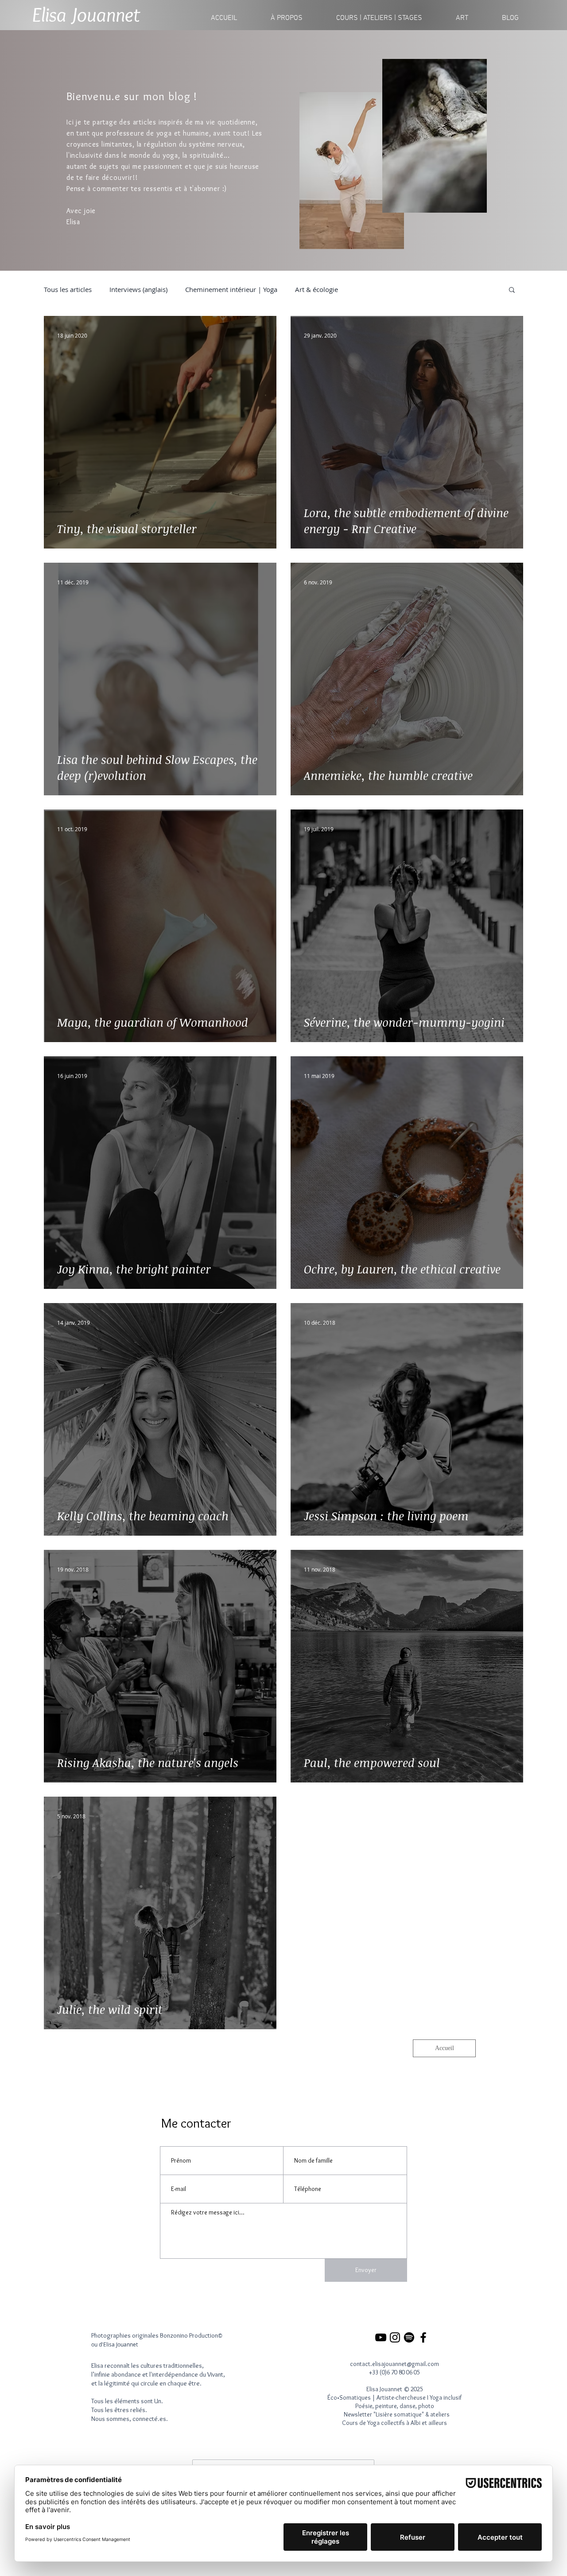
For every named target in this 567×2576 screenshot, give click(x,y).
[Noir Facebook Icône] (423, 2337)
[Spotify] (409, 2337)
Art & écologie (317, 289)
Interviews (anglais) (138, 289)
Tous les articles (68, 289)
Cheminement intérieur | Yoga (231, 289)
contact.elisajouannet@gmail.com (394, 2364)
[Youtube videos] (381, 2337)
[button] (379, 18)
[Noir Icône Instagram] (395, 2337)
